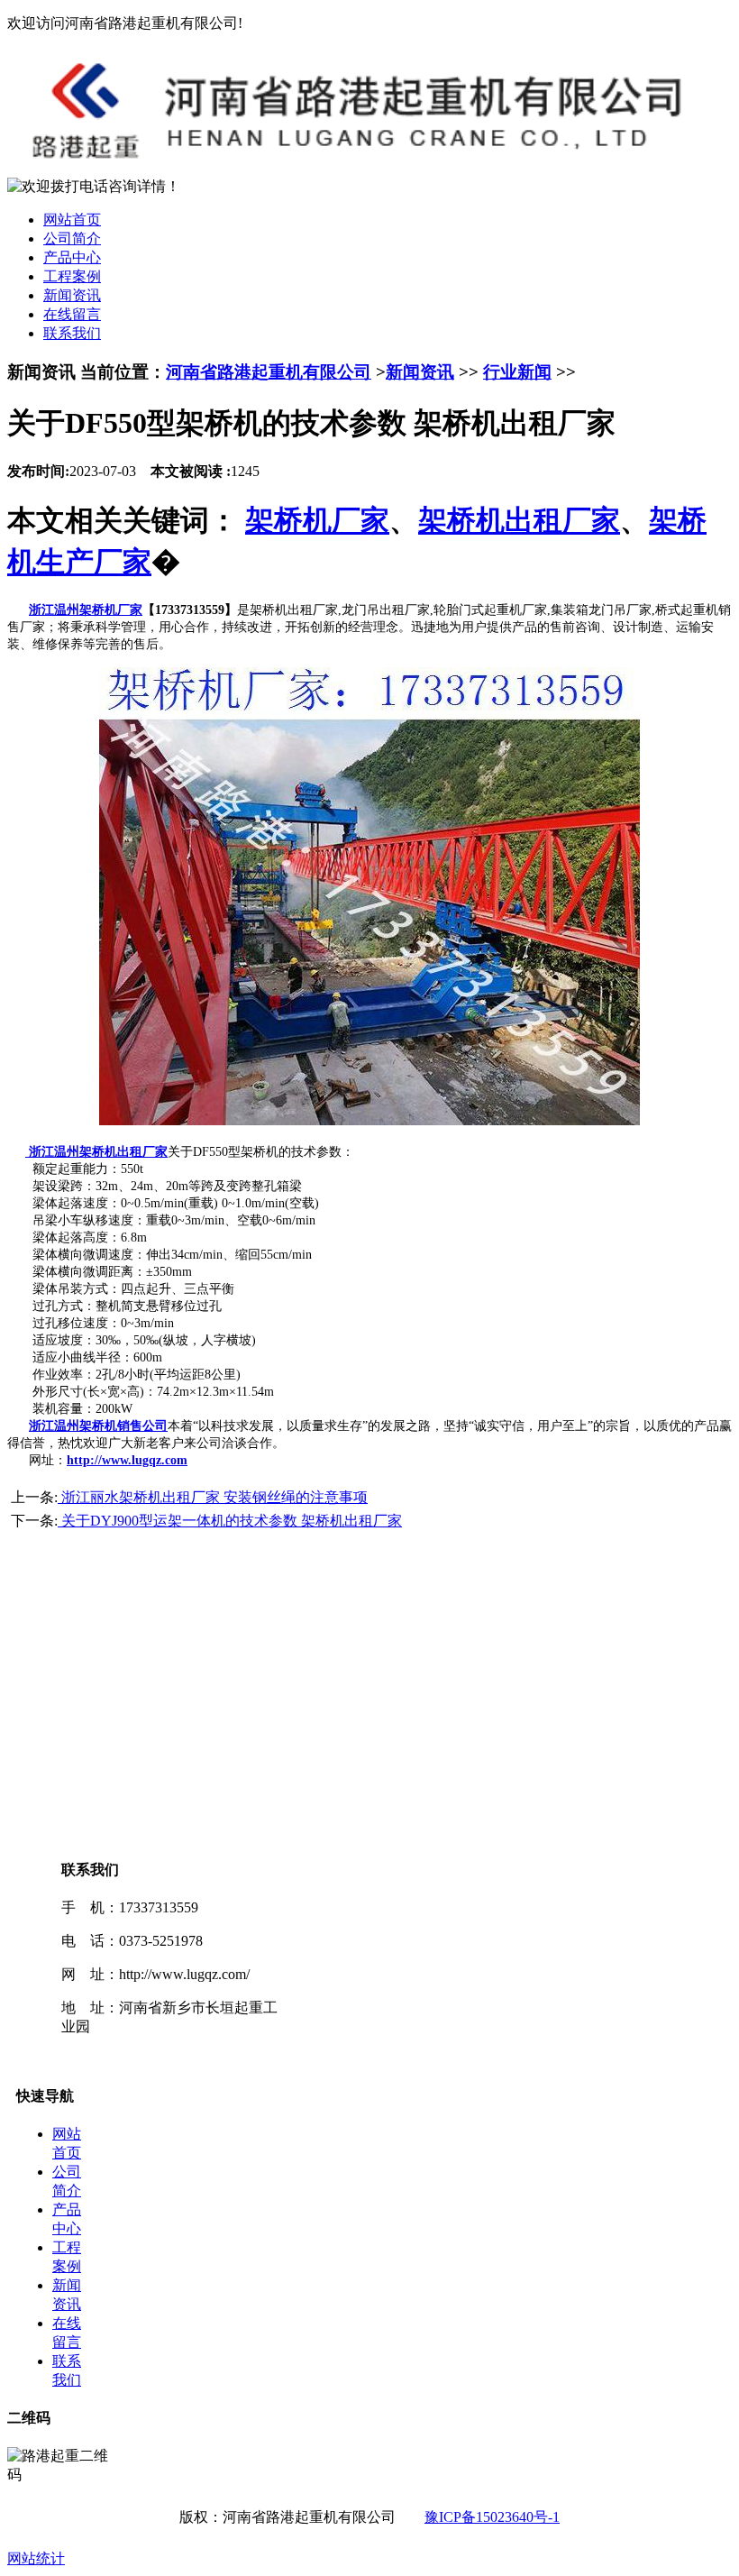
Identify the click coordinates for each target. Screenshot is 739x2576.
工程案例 (72, 276)
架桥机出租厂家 (519, 520)
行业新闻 (517, 372)
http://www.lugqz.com (127, 1460)
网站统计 (36, 2558)
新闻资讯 (72, 295)
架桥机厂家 (317, 520)
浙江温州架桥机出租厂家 (96, 1152)
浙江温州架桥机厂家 (86, 610)
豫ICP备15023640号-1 (492, 2517)
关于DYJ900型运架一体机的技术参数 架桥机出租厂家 (230, 1521)
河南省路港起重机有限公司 (269, 372)
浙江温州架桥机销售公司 (98, 1426)
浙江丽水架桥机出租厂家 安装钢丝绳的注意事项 (213, 1497)
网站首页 (72, 220)
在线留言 (72, 314)
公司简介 (72, 238)
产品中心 (72, 257)
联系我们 (72, 333)
